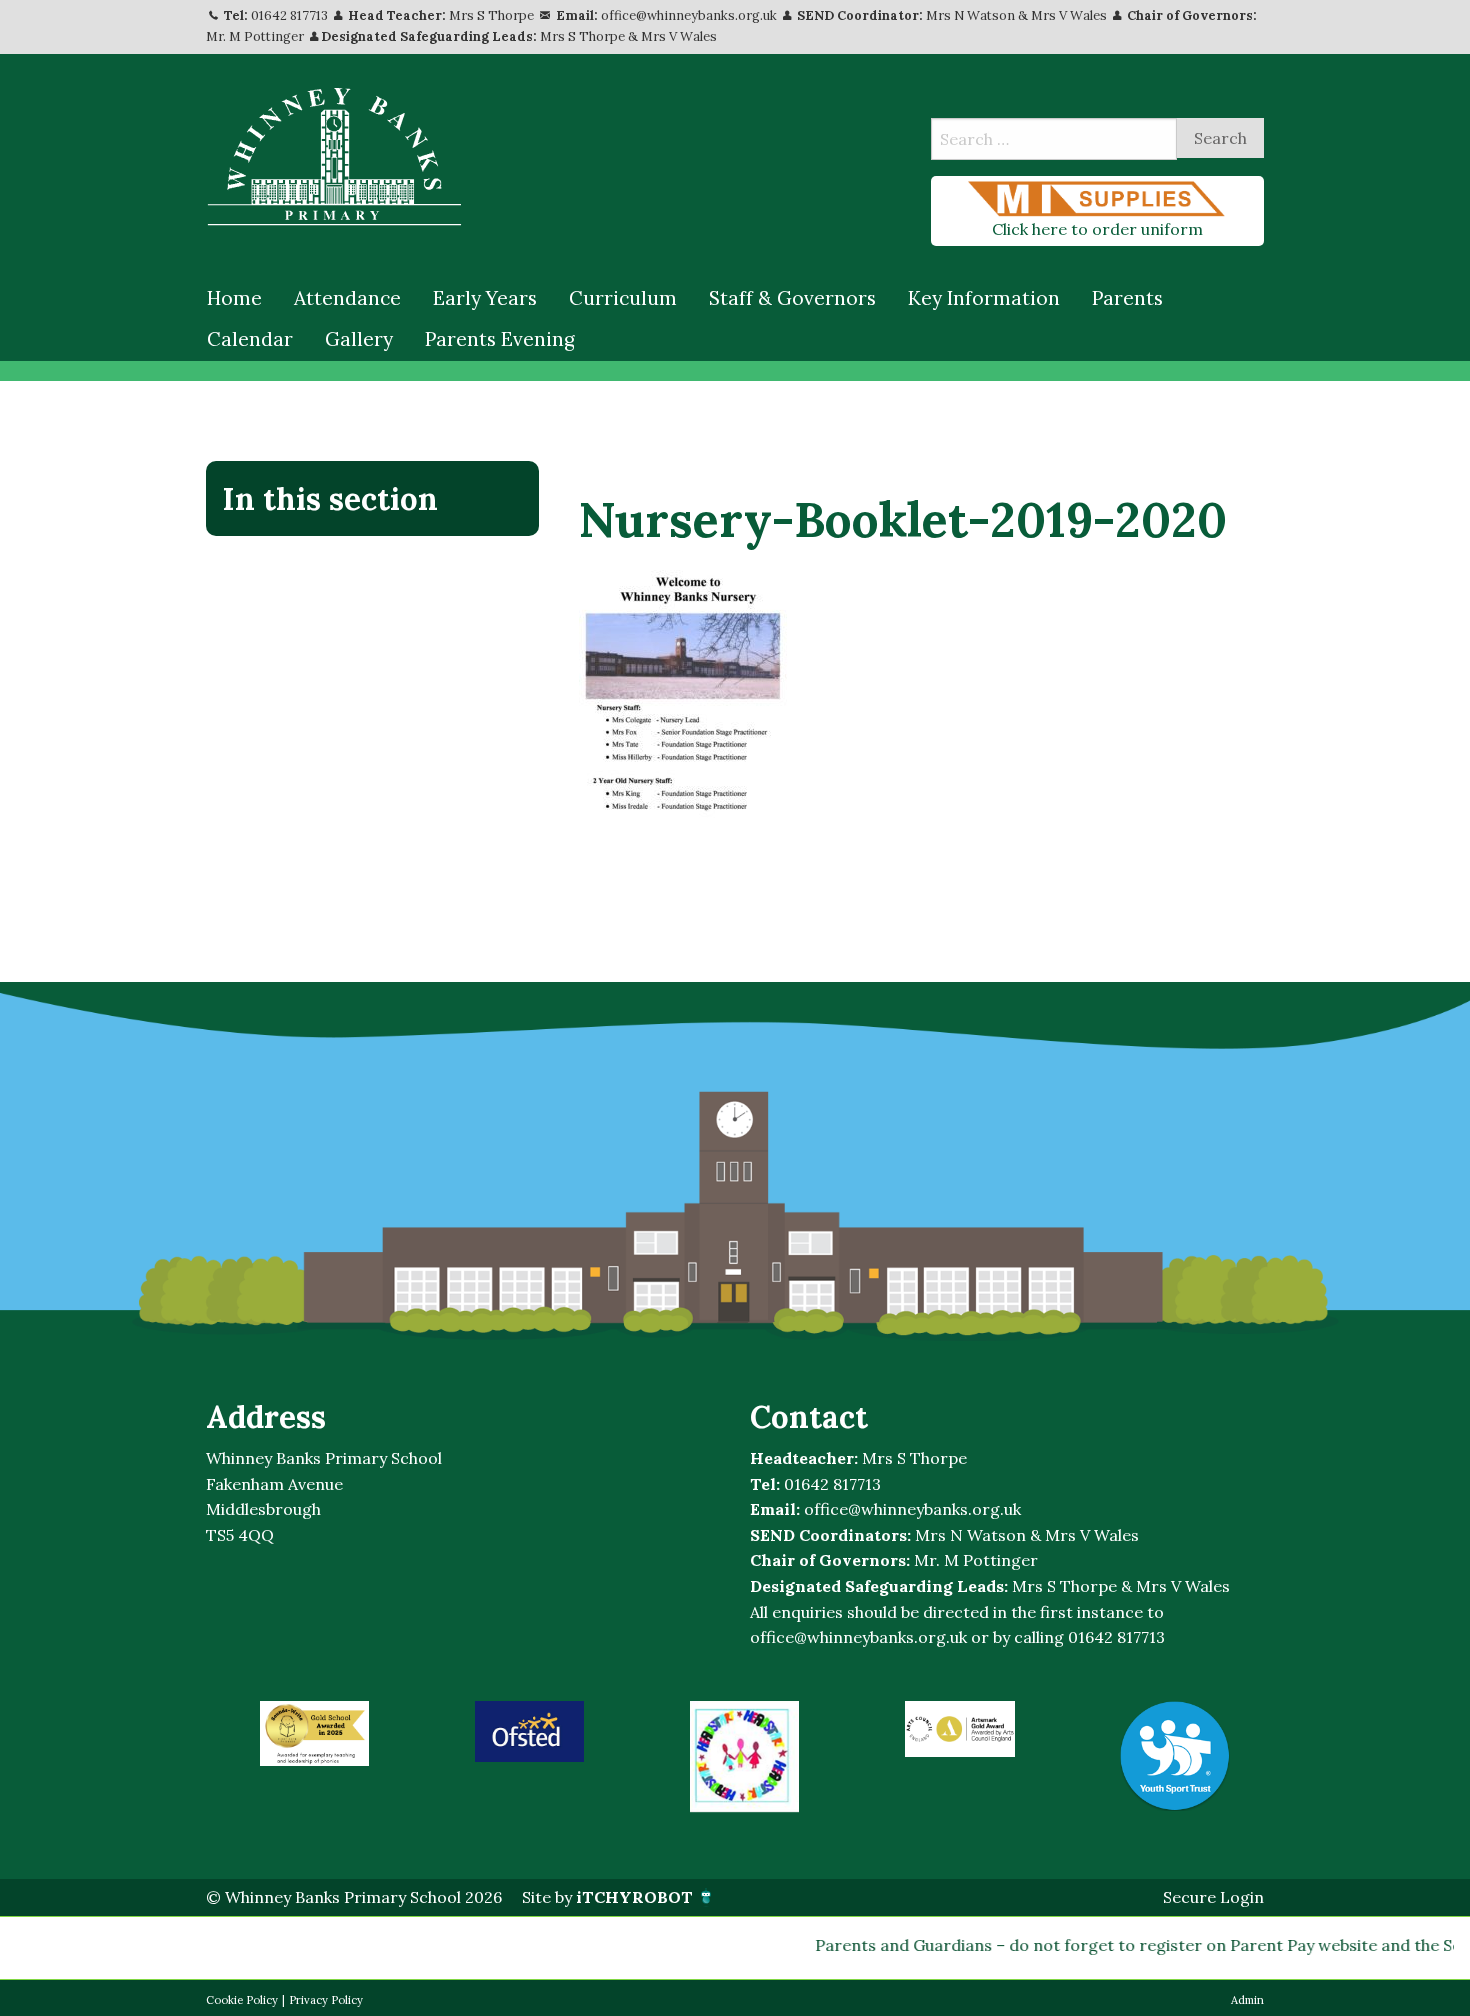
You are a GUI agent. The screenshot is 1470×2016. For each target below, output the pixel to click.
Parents (1127, 298)
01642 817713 (289, 15)
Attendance (347, 298)
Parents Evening (500, 339)
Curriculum (623, 298)
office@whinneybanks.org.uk (689, 15)
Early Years (485, 298)
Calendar (250, 339)
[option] (314, 1733)
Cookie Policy (242, 2000)
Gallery (359, 339)
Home (234, 298)
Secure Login (1213, 1897)
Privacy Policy (326, 2000)
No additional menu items (362, 566)
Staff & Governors (792, 298)
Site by (607, 1897)
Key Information (984, 298)
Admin (1247, 2000)
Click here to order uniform (1097, 229)
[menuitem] (234, 299)
